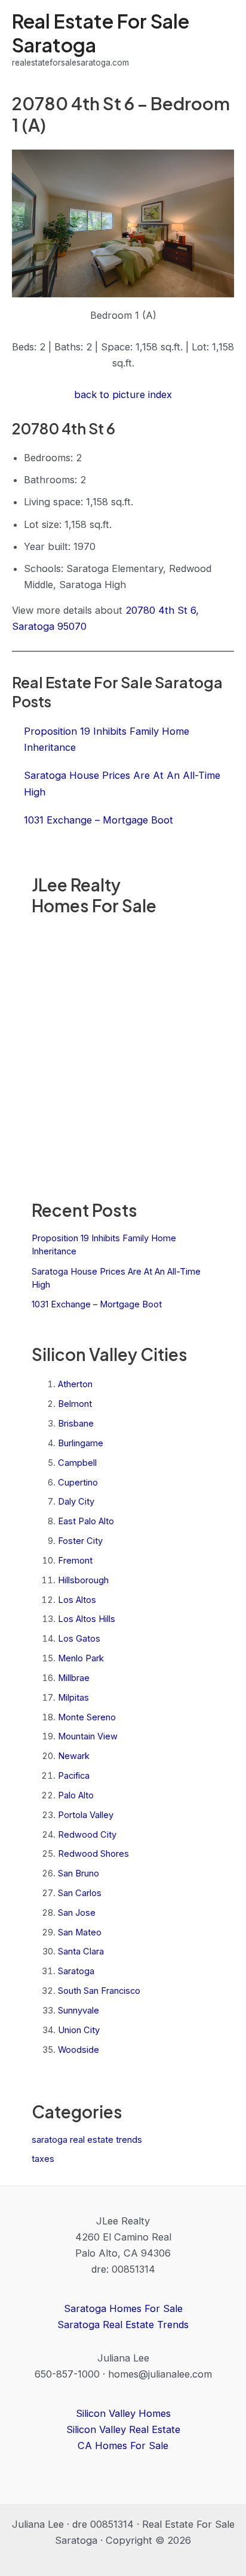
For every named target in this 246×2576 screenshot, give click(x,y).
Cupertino (78, 1483)
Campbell (77, 1463)
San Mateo (80, 1932)
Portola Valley (86, 1815)
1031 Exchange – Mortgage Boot (97, 1304)
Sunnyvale (79, 2011)
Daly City (76, 1502)
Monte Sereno (87, 1717)
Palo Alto (76, 1795)
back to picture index (123, 394)
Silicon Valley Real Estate (123, 2429)
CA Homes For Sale (123, 2446)
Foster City (80, 1541)
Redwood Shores (93, 1854)
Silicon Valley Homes (123, 2413)
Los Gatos (79, 1639)
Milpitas (73, 1698)
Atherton (75, 1384)
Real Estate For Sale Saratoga (101, 32)
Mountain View (88, 1736)
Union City (79, 2030)
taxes (43, 2159)
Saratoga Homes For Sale (123, 2308)
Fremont (75, 1561)
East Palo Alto (86, 1521)
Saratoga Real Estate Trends (123, 2325)
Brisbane (76, 1424)
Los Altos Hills (87, 1619)
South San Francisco (99, 1991)
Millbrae (74, 1678)
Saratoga (76, 1971)
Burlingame (81, 1443)
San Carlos (80, 1893)
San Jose (77, 1913)
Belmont (75, 1404)
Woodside (79, 2050)
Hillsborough (83, 1580)
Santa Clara (81, 1952)
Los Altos (77, 1600)
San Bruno (79, 1873)
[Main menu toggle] (221, 40)
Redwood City (87, 1835)
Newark (74, 1756)
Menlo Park (81, 1658)
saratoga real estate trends (87, 2140)
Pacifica (74, 1776)
